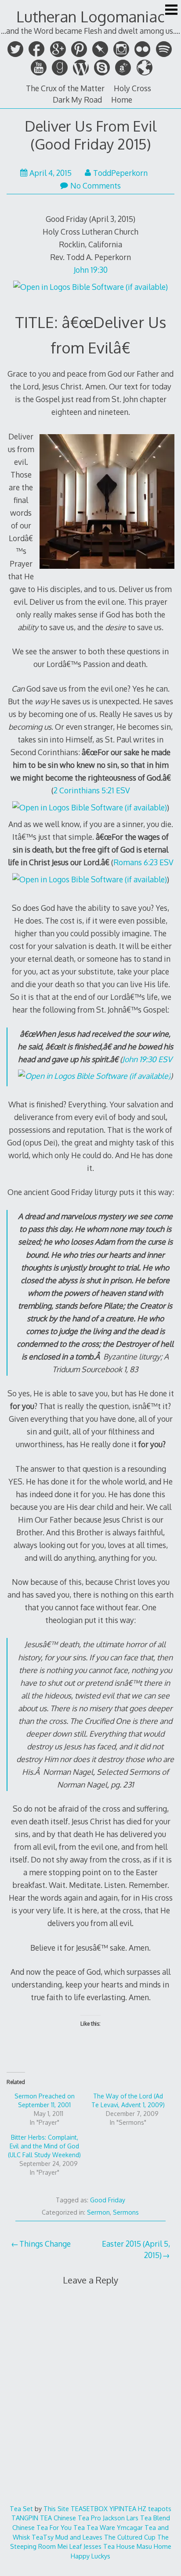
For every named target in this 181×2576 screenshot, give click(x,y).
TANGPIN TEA (32, 2518)
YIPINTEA (123, 2508)
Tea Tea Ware (94, 2527)
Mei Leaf (70, 2546)
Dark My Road (77, 100)
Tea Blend (155, 2518)
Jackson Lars (121, 2518)
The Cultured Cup (130, 2537)
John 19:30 (91, 270)
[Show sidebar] (171, 11)
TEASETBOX (89, 2508)
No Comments (96, 186)
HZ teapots (155, 2508)
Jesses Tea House (109, 2546)
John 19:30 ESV (147, 1059)
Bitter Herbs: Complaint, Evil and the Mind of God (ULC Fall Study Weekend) (44, 2146)
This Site (56, 2508)
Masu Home (154, 2546)
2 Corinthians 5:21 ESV (92, 790)
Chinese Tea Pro (77, 2518)
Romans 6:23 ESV (143, 862)
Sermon (98, 2212)
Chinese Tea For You (42, 2527)
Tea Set (21, 2508)
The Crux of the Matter (65, 88)
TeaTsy (43, 2537)
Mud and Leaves (79, 2537)
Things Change (45, 2244)
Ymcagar (130, 2527)
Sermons (126, 2212)
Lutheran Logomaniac (90, 16)
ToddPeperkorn (120, 173)
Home (122, 100)
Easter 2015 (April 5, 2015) (136, 2249)
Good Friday (108, 2200)
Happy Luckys (90, 2556)
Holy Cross (132, 88)
